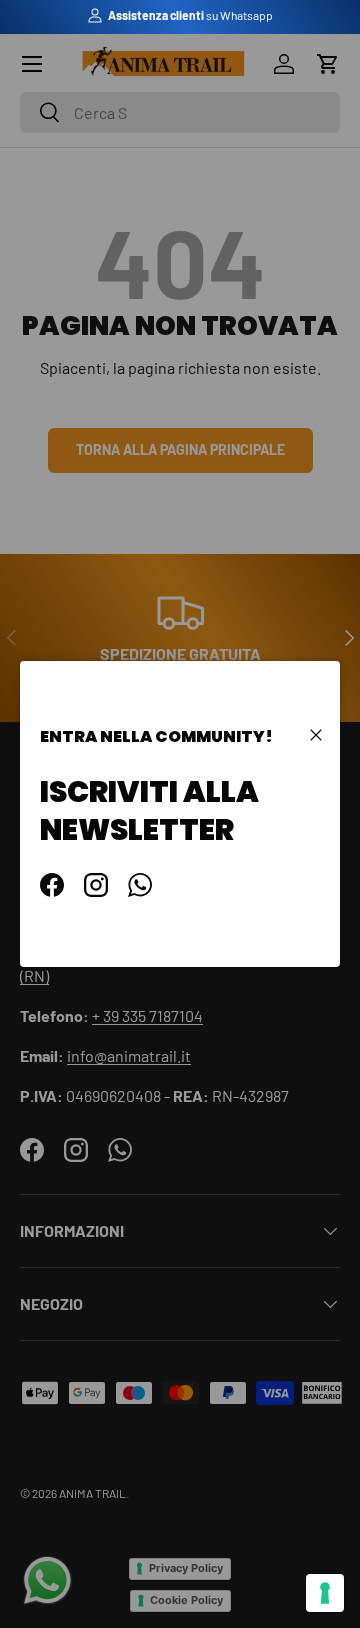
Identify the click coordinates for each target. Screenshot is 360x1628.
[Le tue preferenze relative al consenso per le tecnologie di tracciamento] (325, 1593)
